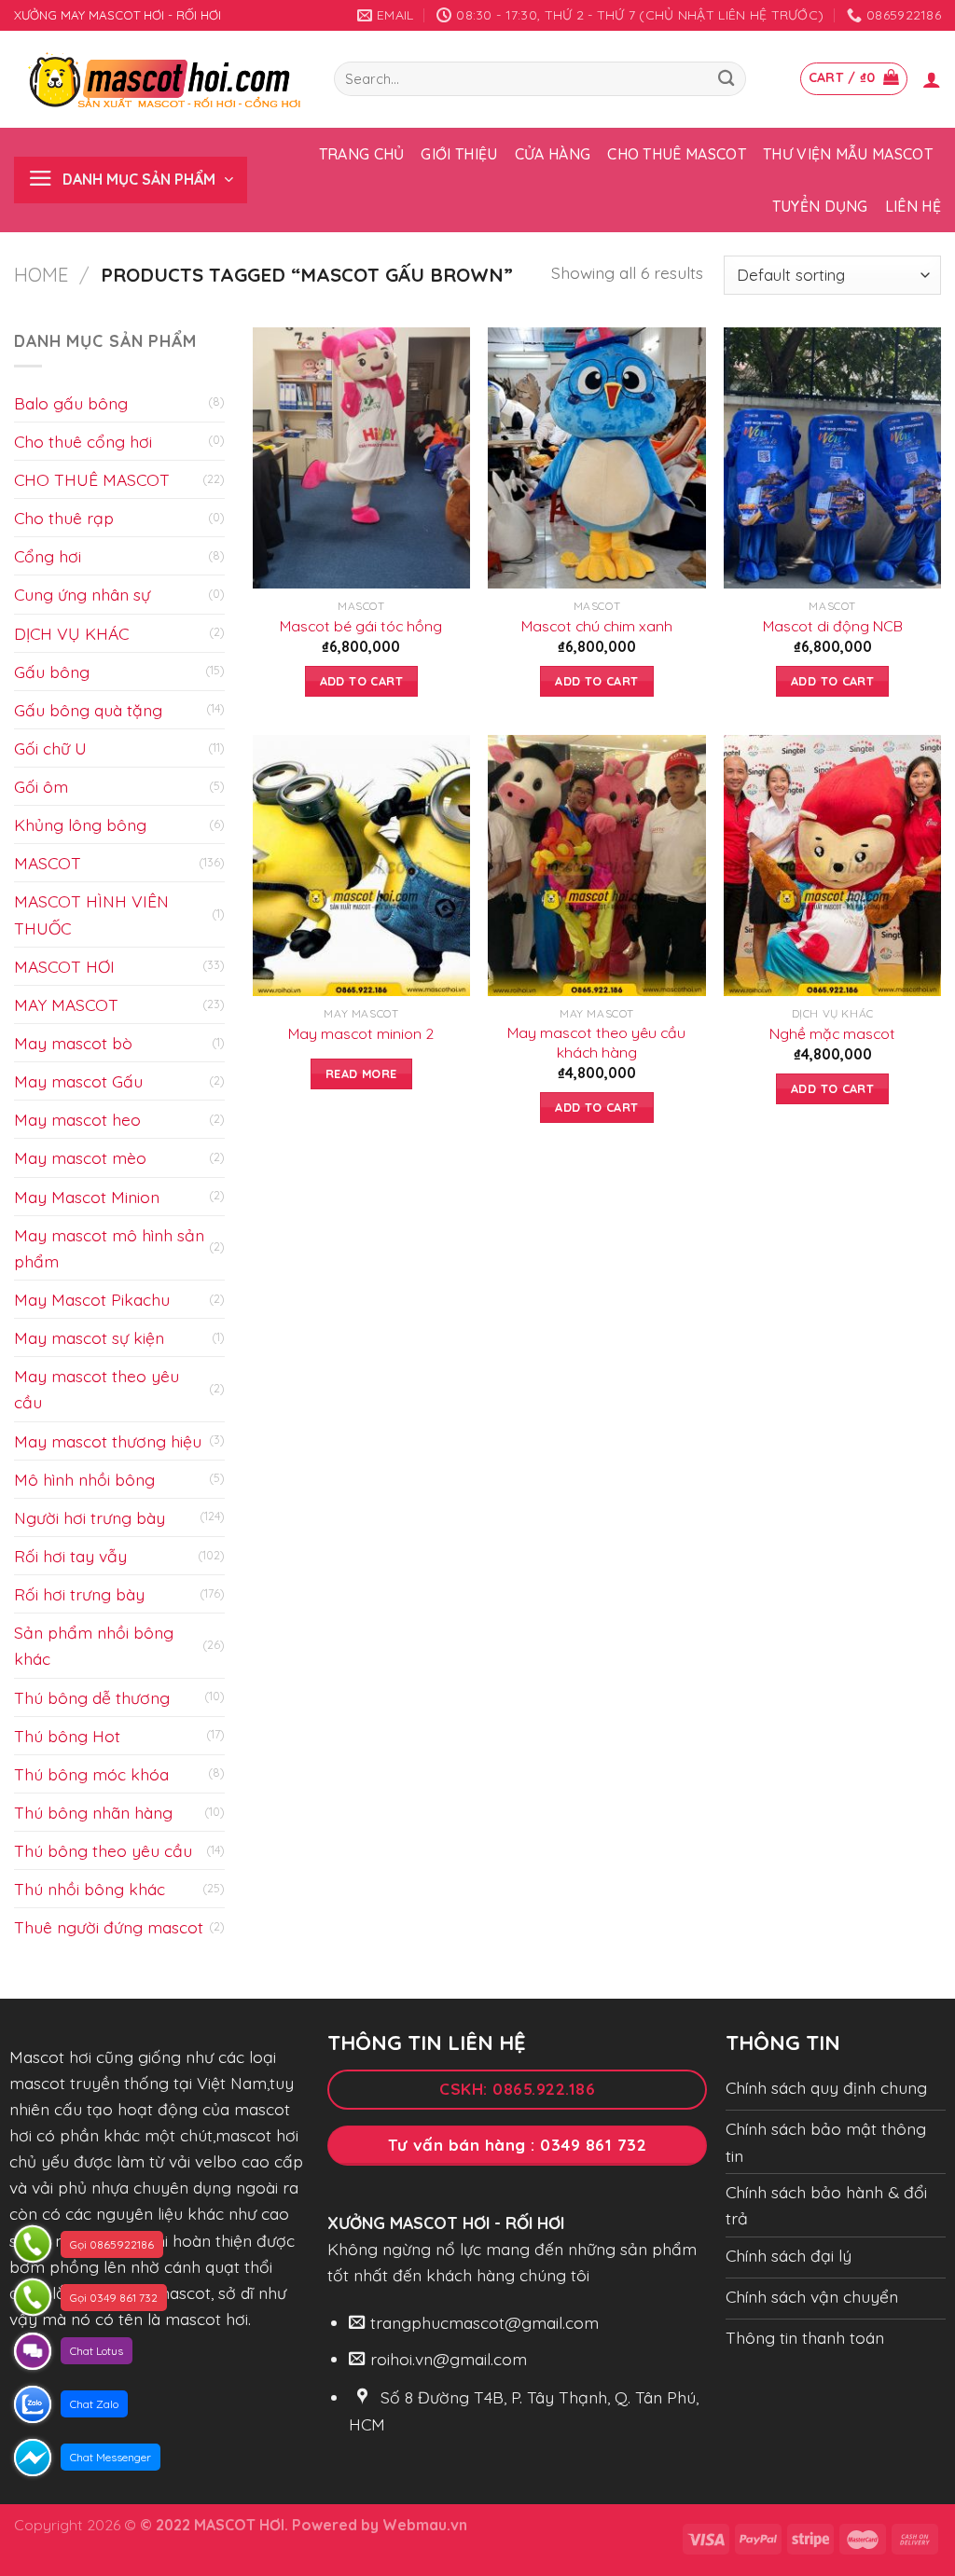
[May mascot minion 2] (361, 865)
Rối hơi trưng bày (79, 1594)
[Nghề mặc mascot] (832, 865)
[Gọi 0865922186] (33, 2244)
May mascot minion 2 (361, 1033)
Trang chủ (362, 154)
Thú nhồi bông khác (90, 1889)
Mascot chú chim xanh (597, 626)
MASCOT (48, 863)
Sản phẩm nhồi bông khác (94, 1645)
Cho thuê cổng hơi (83, 441)
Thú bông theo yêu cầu (103, 1850)
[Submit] (726, 79)
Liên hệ (913, 206)
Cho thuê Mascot (677, 154)
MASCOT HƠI (64, 966)
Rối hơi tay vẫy (70, 1556)
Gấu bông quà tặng (88, 710)
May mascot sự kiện (89, 1337)
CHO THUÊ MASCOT (92, 479)
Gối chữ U (50, 748)
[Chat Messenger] (33, 2458)
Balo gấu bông (71, 403)
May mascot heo (77, 1119)
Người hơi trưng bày (90, 1517)
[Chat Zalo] (33, 2404)
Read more (361, 1073)
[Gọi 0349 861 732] (33, 2297)
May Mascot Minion (87, 1197)
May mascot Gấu (78, 1081)
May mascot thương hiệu (108, 1441)
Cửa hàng (553, 154)
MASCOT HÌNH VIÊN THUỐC (91, 914)
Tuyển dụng (820, 206)
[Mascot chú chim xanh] (596, 457)
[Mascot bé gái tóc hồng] (361, 457)
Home (41, 275)
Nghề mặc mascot (832, 1033)
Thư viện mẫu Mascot (848, 154)
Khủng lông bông (80, 824)
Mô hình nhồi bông (84, 1479)
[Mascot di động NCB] (832, 457)
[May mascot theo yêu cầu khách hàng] (596, 865)
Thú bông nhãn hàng (93, 1812)
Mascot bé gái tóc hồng (361, 626)
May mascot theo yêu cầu (97, 1389)
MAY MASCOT (66, 1004)
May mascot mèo (80, 1157)
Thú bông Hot (67, 1736)
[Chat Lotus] (33, 2351)
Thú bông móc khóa (91, 1774)
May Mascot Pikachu (92, 1299)
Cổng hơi (48, 556)
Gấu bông (52, 672)
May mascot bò (73, 1043)
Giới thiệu (459, 154)
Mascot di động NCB (833, 626)
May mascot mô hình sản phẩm (109, 1248)
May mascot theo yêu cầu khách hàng (596, 1042)
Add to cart (361, 681)
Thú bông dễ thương (92, 1697)
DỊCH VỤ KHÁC (71, 633)
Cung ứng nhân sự (82, 594)
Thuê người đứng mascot (109, 1927)
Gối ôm (41, 786)
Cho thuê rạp (64, 518)
